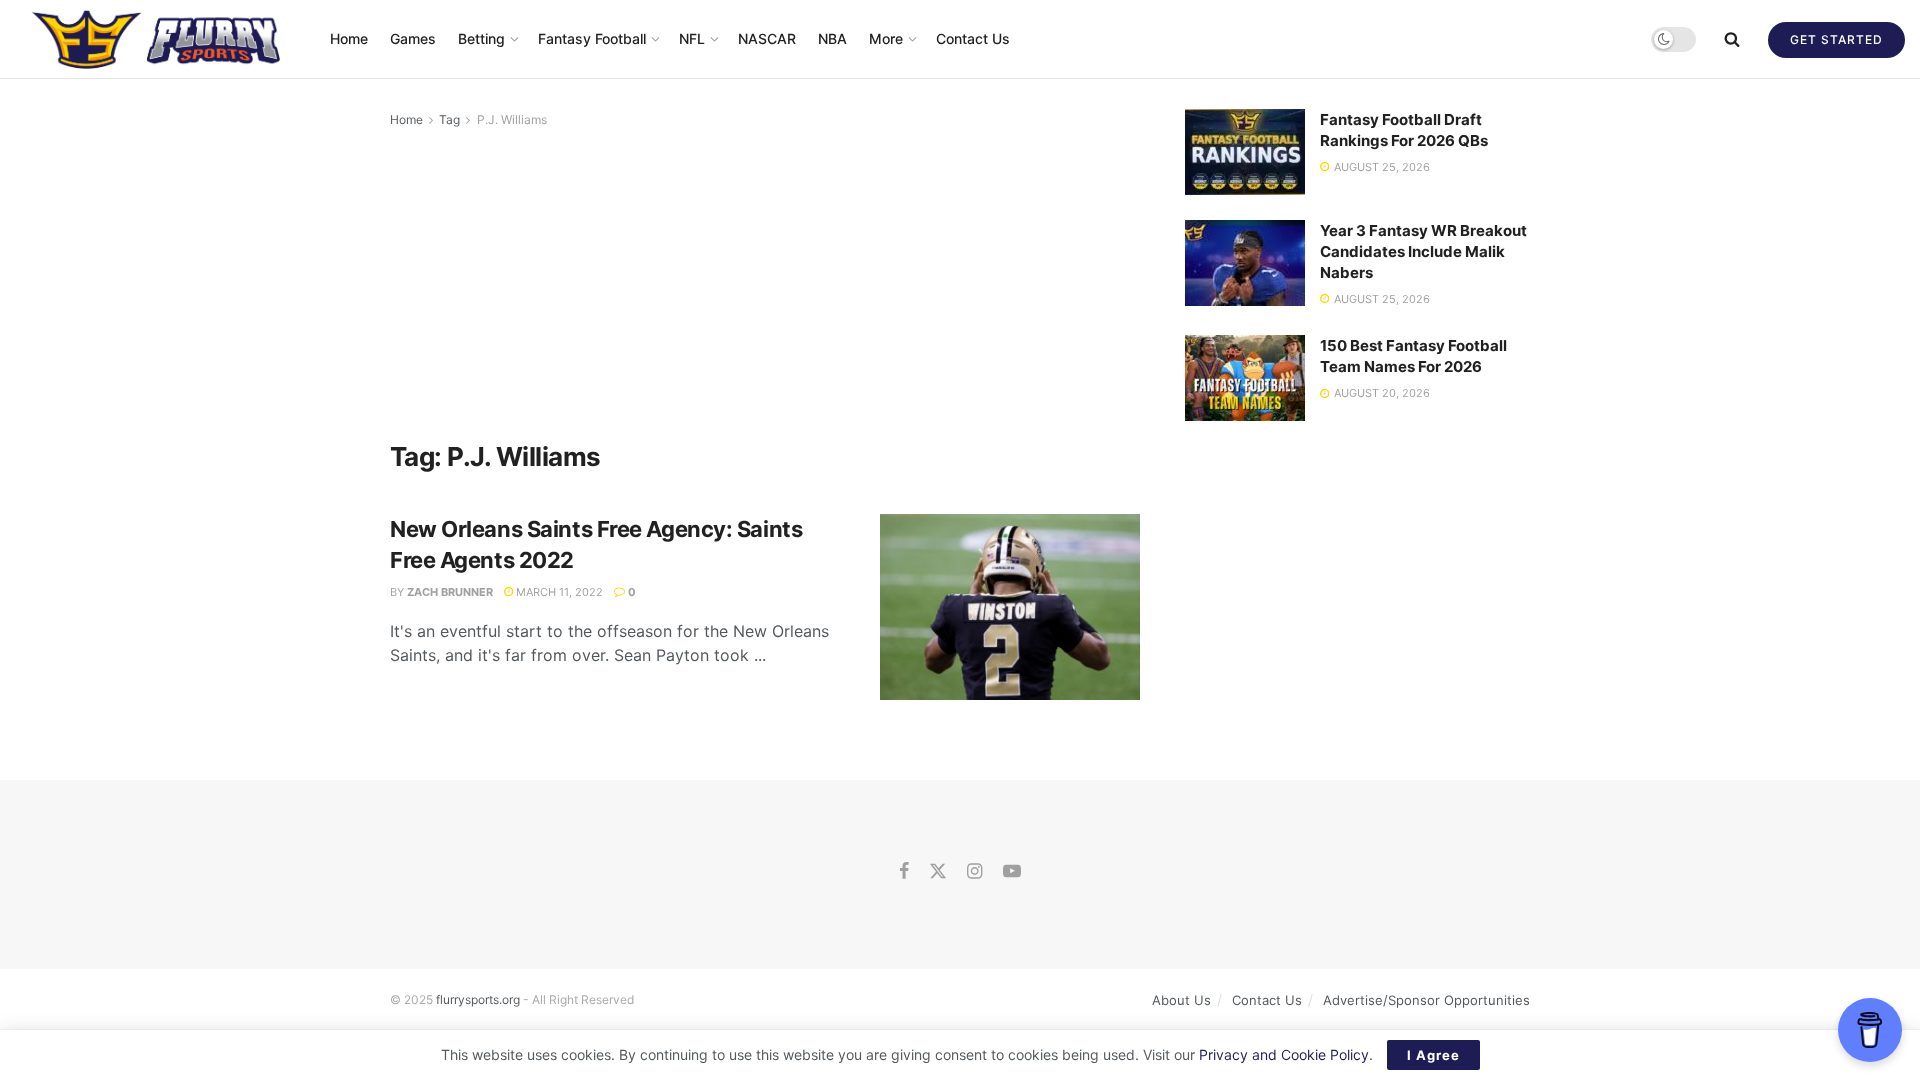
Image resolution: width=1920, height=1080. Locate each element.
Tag (449, 119)
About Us (1181, 1000)
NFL (692, 38)
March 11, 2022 (558, 592)
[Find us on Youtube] (1012, 872)
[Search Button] (1732, 39)
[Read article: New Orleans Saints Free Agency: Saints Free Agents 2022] (1010, 607)
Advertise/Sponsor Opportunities (1426, 1000)
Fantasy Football (592, 38)
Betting (481, 38)
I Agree (1433, 1055)
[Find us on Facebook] (904, 872)
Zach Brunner (450, 592)
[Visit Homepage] (158, 39)
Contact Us (973, 38)
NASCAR (767, 38)
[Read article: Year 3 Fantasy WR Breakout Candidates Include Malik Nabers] (1245, 263)
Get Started (1836, 39)
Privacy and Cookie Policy (1284, 1054)
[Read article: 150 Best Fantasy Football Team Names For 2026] (1245, 378)
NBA (832, 38)
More (886, 38)
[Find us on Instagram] (974, 872)
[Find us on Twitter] (938, 872)
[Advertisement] (765, 281)
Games (413, 38)
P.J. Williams (512, 119)
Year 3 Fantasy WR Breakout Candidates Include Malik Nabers (1423, 251)
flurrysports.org (478, 999)
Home (349, 38)
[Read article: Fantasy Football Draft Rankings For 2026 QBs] (1245, 152)
